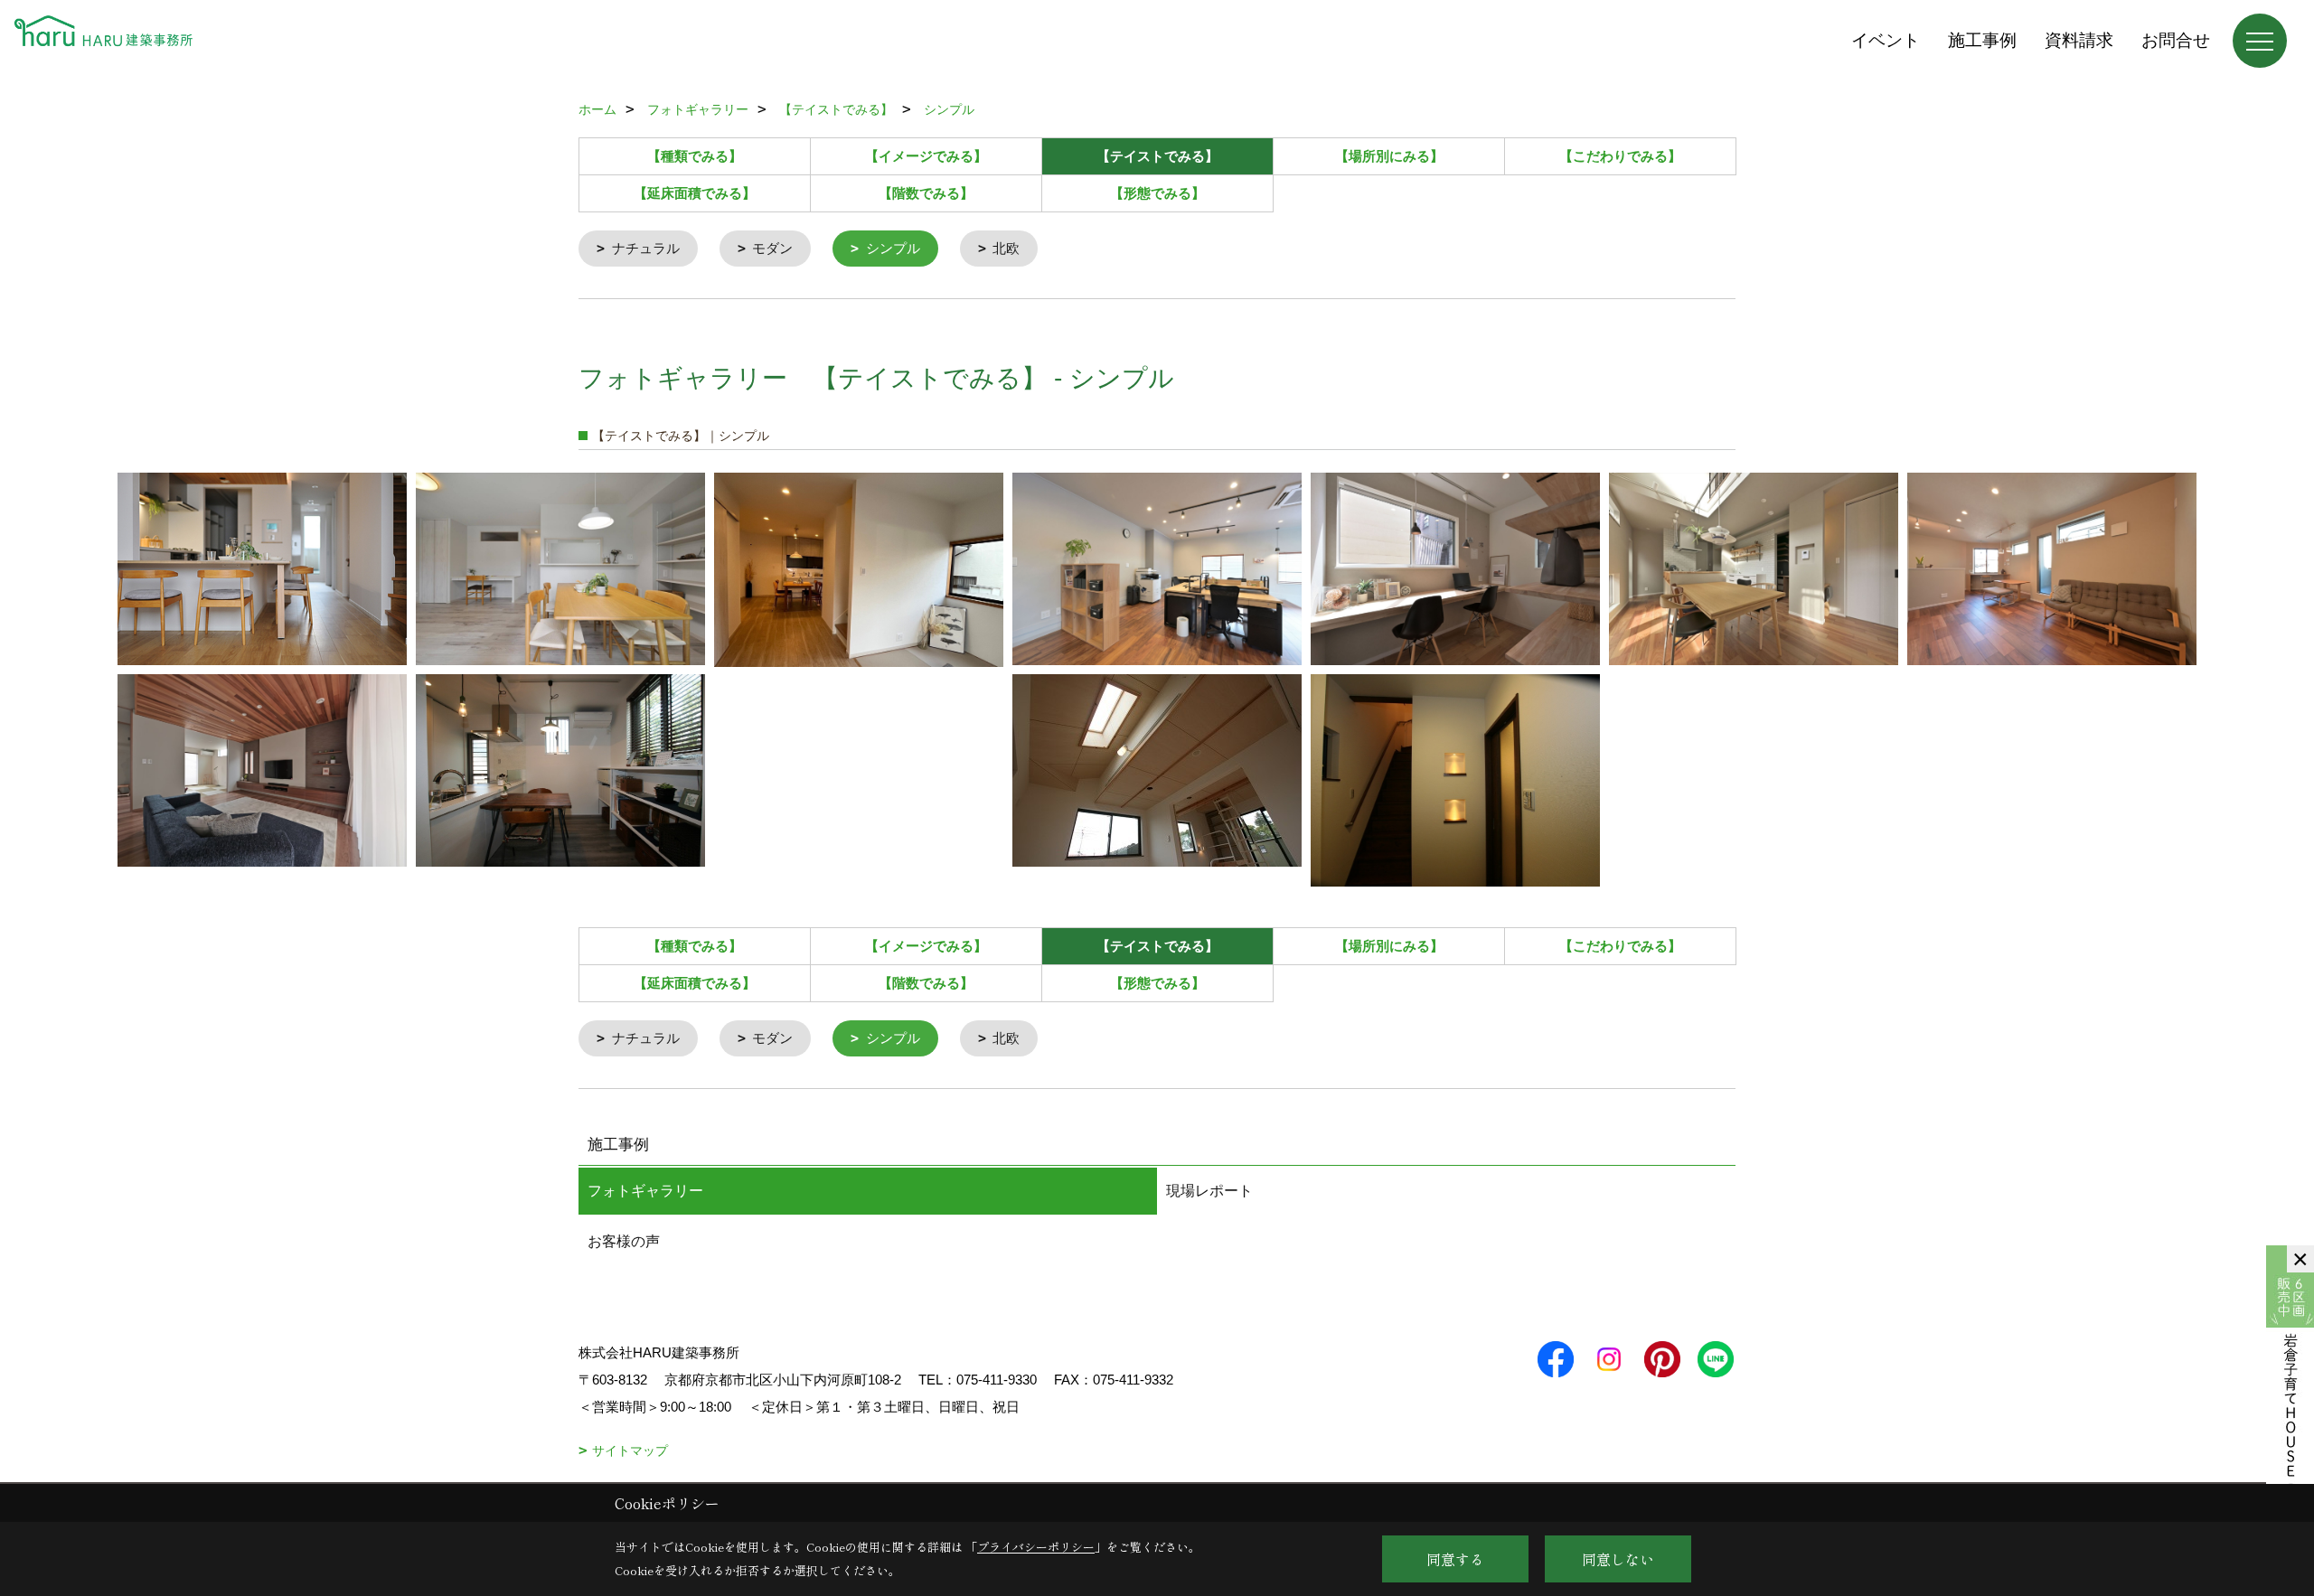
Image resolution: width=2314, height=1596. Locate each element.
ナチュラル (646, 248)
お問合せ (2176, 40)
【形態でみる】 (1157, 193)
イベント (1886, 40)
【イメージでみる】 (926, 156)
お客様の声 (624, 1241)
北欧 (1006, 248)
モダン (772, 248)
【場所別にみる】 (1389, 156)
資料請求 (2079, 40)
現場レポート (1209, 1191)
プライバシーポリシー (1036, 1547)
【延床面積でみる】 (695, 193)
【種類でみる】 (695, 156)
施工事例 (1982, 40)
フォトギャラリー (645, 1191)
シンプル (893, 248)
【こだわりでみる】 (1620, 156)
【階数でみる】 (926, 193)
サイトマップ (630, 1450)
